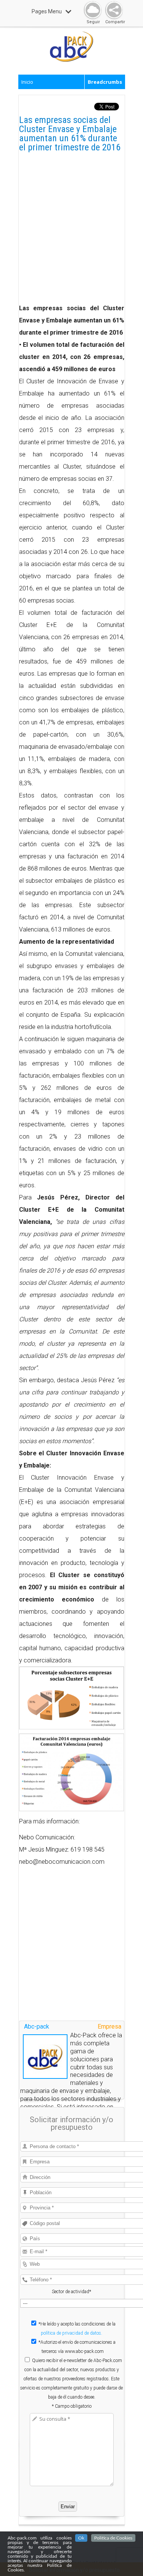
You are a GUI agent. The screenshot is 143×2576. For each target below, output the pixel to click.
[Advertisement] (71, 231)
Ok (81, 2538)
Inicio (27, 82)
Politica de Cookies (113, 2538)
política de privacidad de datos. (71, 2333)
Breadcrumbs (105, 82)
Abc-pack (37, 2027)
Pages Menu (47, 11)
